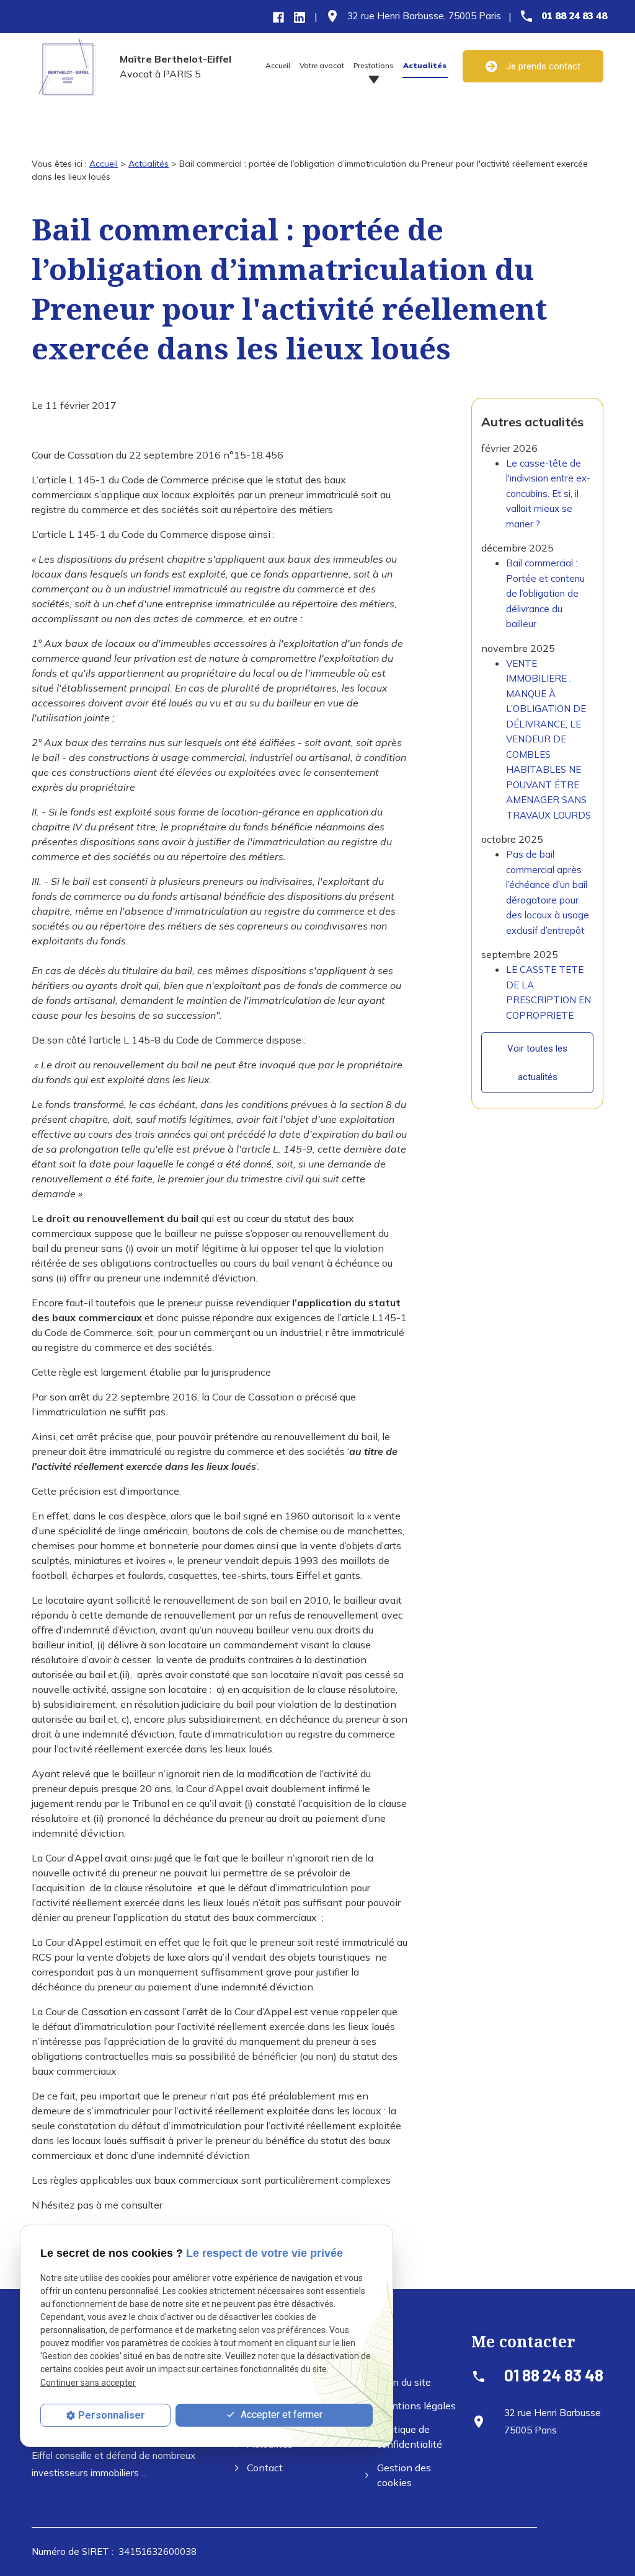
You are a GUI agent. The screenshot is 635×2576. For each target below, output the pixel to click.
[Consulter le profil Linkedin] (300, 16)
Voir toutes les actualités (537, 1063)
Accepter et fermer (280, 2415)
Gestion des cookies (404, 2475)
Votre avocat (322, 65)
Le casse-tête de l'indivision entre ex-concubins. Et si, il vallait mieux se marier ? (548, 494)
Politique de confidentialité (409, 2437)
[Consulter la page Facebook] (278, 16)
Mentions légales (417, 2406)
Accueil (278, 65)
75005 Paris (424, 16)
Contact (265, 2468)
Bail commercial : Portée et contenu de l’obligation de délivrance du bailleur (545, 593)
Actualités (425, 65)
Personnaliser (112, 2415)
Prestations (374, 65)
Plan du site (404, 2382)
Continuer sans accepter (88, 2383)
